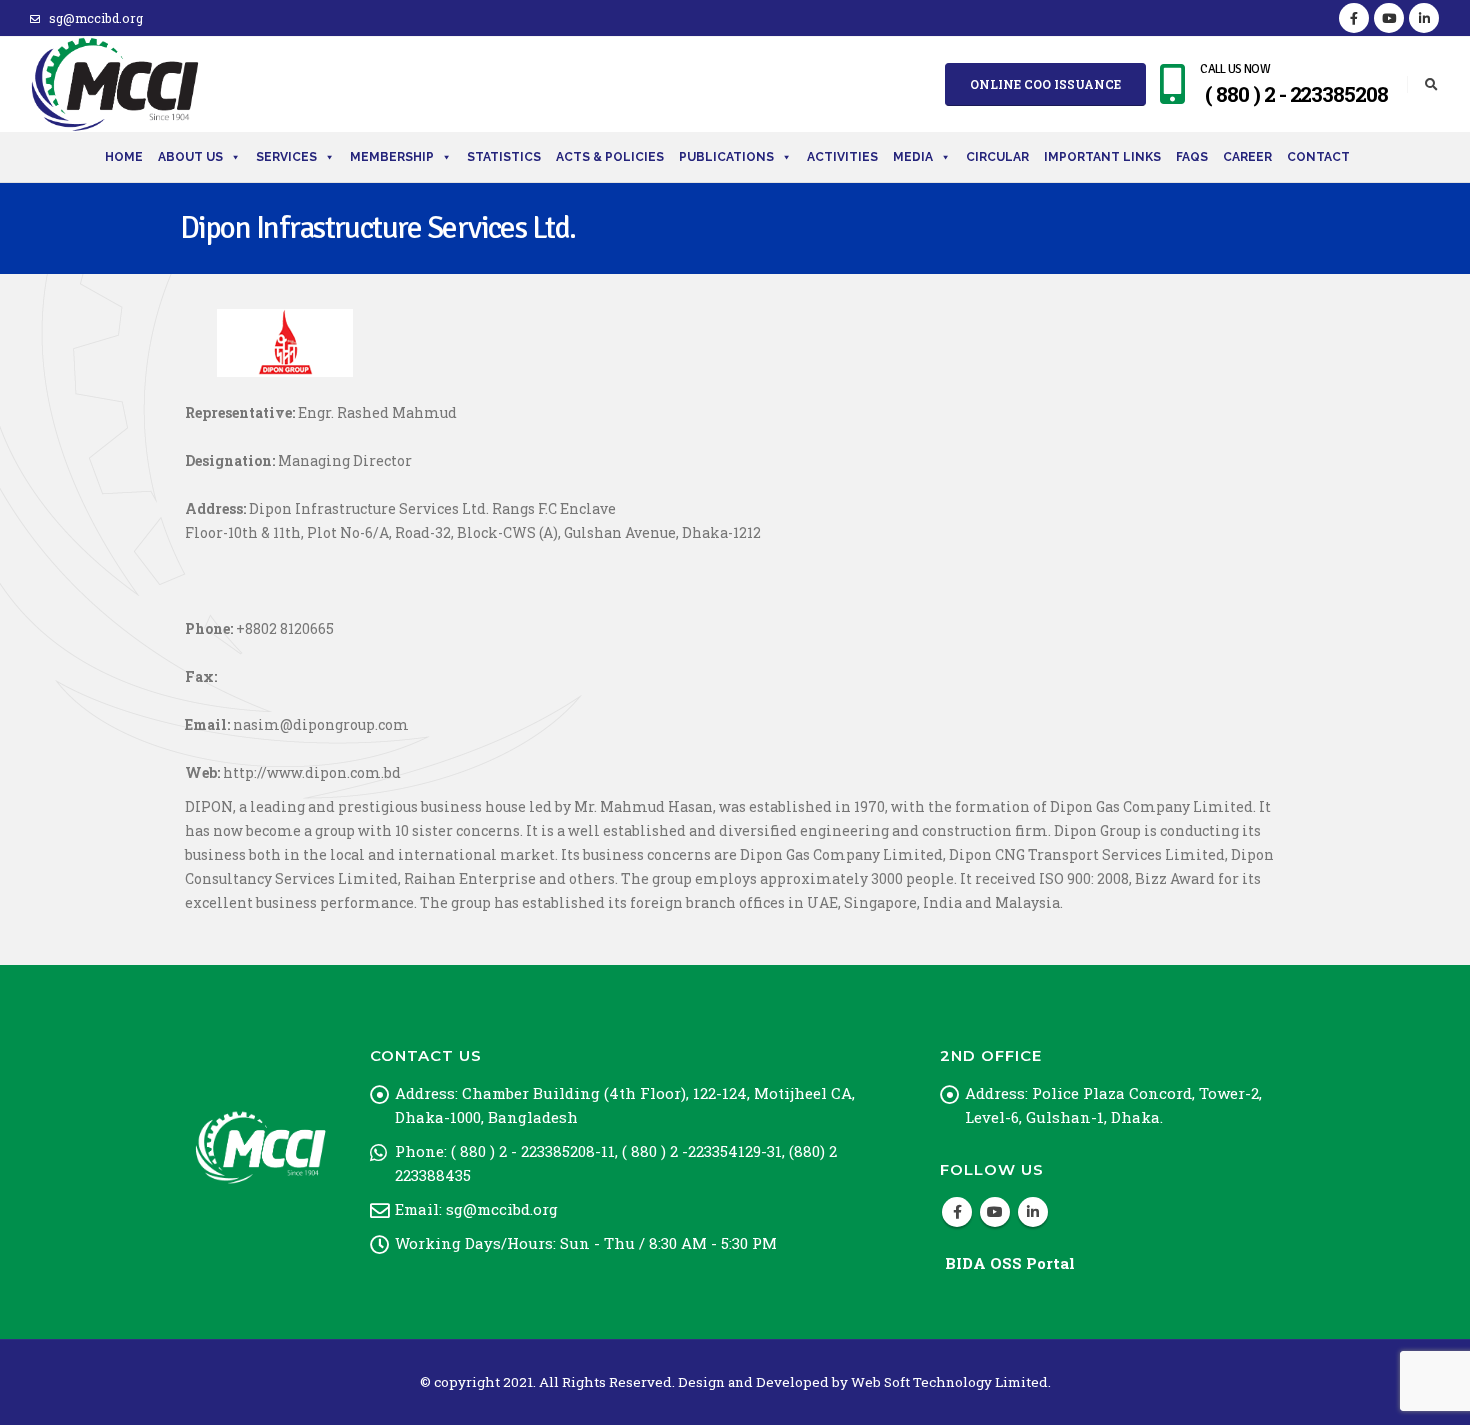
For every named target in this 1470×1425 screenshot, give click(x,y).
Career (1247, 157)
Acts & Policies (610, 157)
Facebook (957, 1212)
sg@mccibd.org (96, 18)
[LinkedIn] (1424, 18)
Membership (392, 157)
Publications (726, 157)
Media (913, 157)
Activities (842, 157)
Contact (1318, 157)
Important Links (1102, 157)
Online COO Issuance (1045, 84)
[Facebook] (1354, 18)
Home (124, 157)
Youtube (995, 1212)
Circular (997, 157)
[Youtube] (1389, 18)
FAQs (1192, 157)
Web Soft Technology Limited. (951, 1382)
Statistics (504, 157)
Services (286, 157)
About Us (190, 157)
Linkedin (1033, 1212)
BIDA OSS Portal (1010, 1263)
